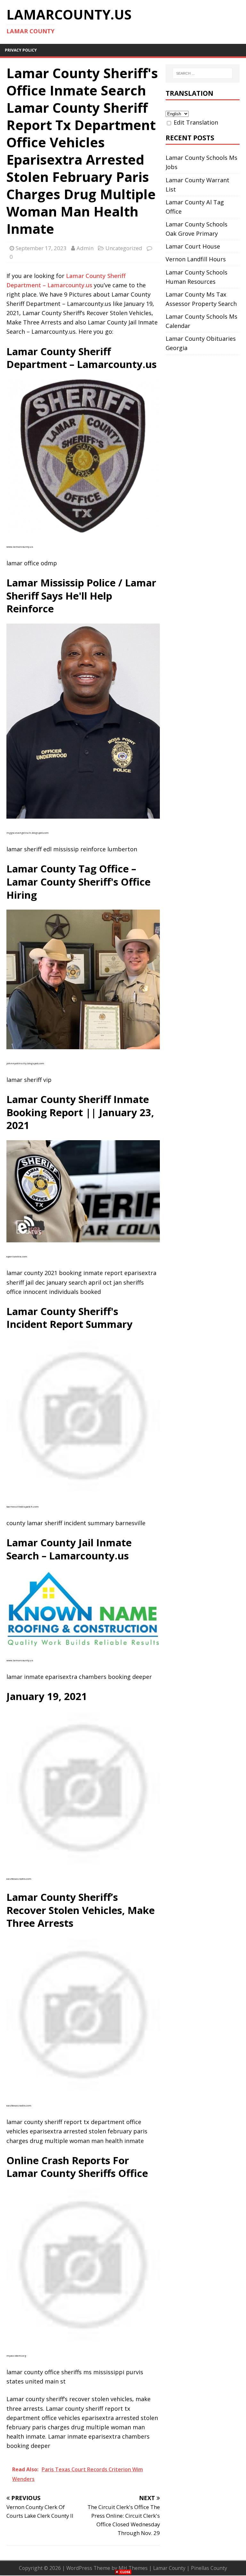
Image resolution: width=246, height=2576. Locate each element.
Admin (85, 248)
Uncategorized (124, 248)
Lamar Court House (193, 246)
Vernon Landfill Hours (196, 259)
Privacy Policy (21, 50)
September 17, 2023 (41, 248)
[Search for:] (203, 73)
